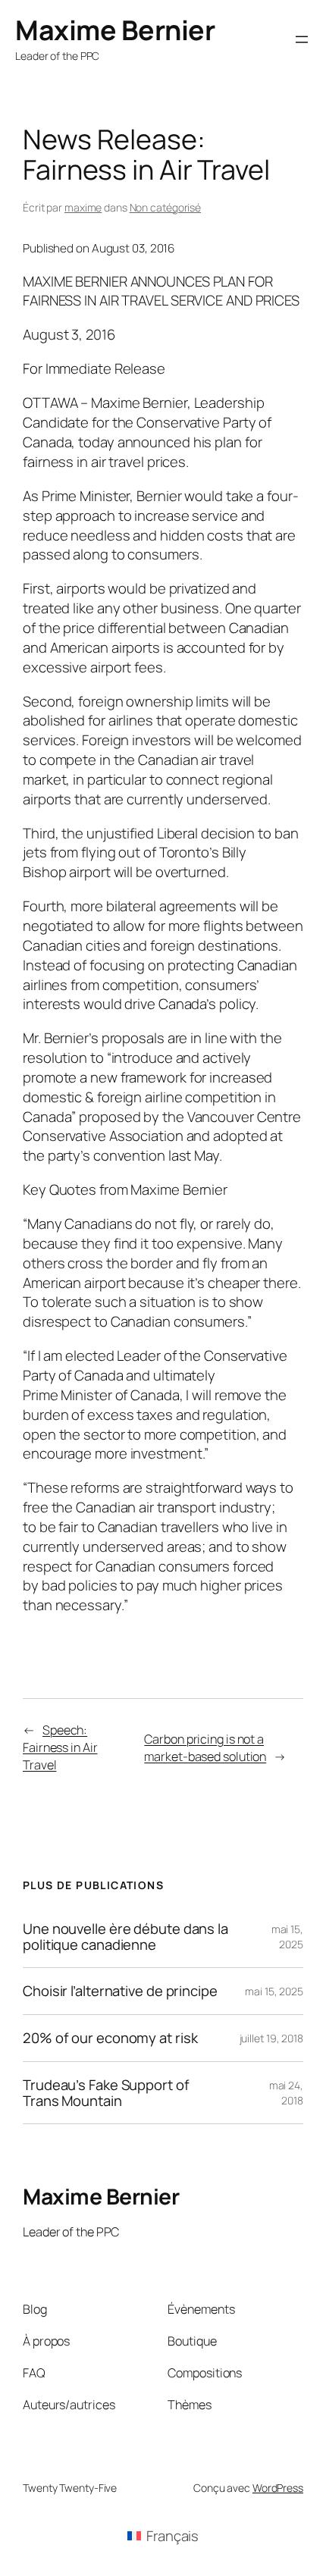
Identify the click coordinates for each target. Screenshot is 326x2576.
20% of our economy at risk (110, 2038)
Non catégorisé (166, 207)
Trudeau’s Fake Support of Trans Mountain (106, 2093)
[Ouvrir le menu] (302, 39)
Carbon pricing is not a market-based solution (205, 1748)
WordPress (278, 2488)
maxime (83, 207)
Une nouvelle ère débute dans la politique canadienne (125, 1937)
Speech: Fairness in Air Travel (60, 1747)
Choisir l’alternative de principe (120, 1991)
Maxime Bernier (115, 30)
